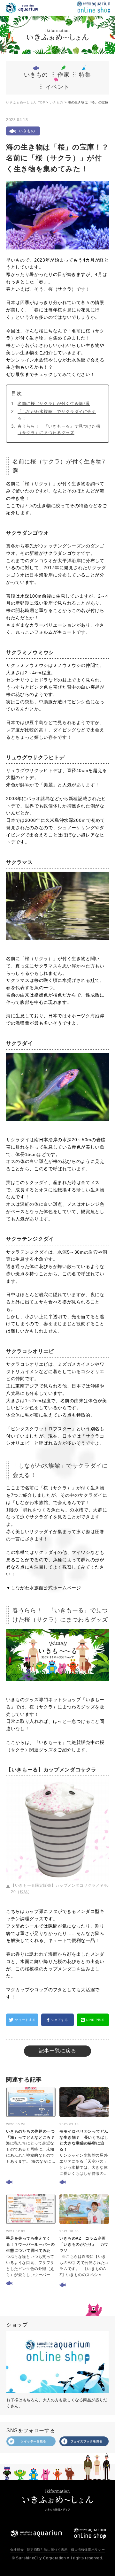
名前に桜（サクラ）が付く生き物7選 (54, 404)
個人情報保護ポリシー (88, 2550)
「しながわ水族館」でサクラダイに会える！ (57, 415)
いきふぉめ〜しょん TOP (26, 102)
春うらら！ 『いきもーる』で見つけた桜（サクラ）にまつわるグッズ (59, 430)
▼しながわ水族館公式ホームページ (43, 1588)
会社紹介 (17, 2550)
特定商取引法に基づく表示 (47, 2550)
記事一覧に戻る (57, 2051)
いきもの (56, 102)
